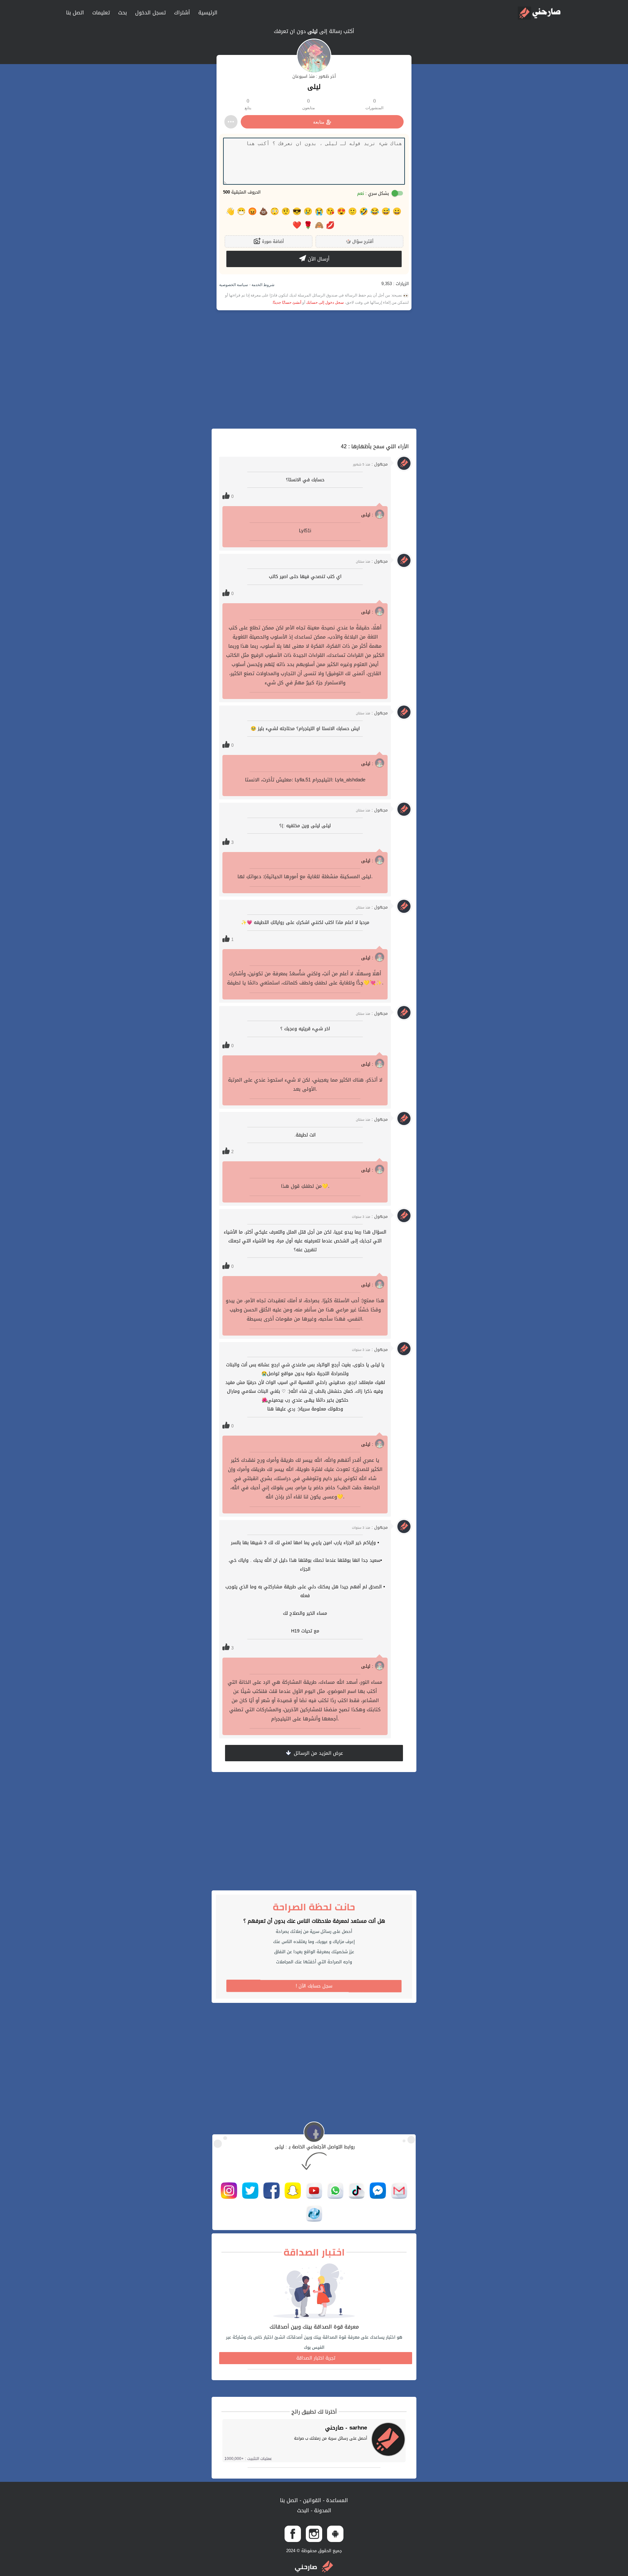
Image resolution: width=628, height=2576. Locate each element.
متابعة (319, 122)
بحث (122, 13)
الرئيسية (208, 13)
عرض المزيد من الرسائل (318, 1753)
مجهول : (370, 464)
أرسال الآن (318, 259)
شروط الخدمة (262, 285)
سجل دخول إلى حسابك (325, 302)
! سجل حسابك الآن (314, 1986)
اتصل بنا (75, 13)
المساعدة (336, 2500)
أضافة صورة (272, 241)
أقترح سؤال (360, 241)
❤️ (297, 225)
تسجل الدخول (150, 13)
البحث (303, 2510)
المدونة (322, 2510)
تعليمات (101, 13)
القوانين (311, 2500)
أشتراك (182, 13)
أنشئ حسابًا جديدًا (287, 302)
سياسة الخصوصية (234, 285)
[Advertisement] (314, 369)
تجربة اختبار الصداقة (316, 2358)
